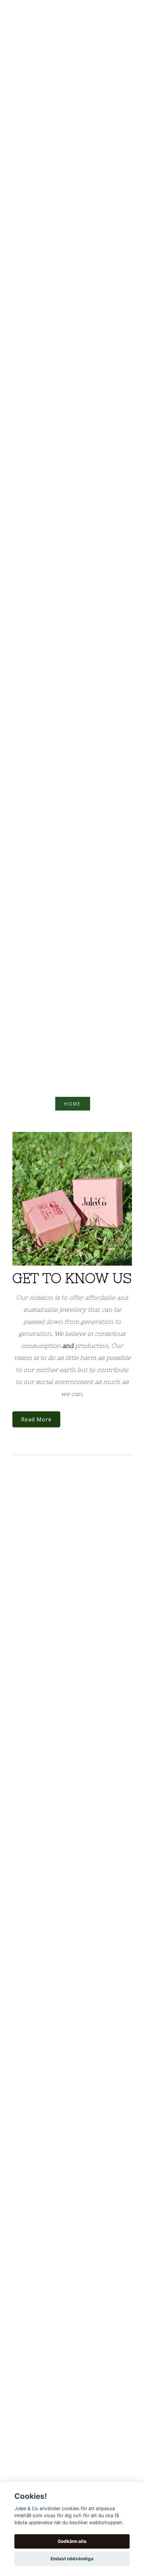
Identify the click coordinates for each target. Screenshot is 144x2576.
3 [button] (81, 1254)
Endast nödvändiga (72, 2559)
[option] (72, 1199)
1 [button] (63, 1254)
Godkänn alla (72, 2541)
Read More (36, 1419)
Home (73, 1104)
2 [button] (72, 1254)
